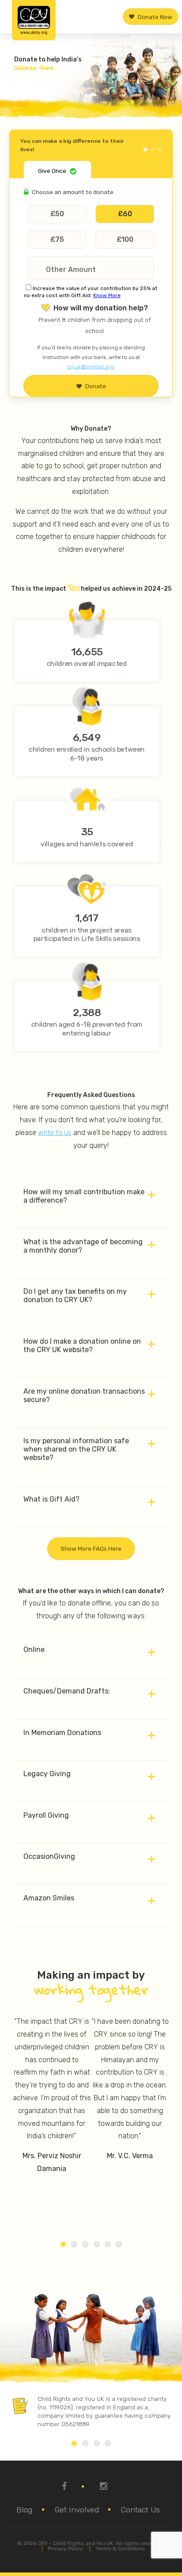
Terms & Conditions (120, 2549)
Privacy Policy (65, 2549)
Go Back (151, 142)
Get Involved (77, 2510)
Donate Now (155, 16)
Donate (96, 386)
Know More (107, 295)
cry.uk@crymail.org (91, 367)
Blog (24, 2510)
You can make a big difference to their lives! (72, 145)
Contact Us (140, 2510)
